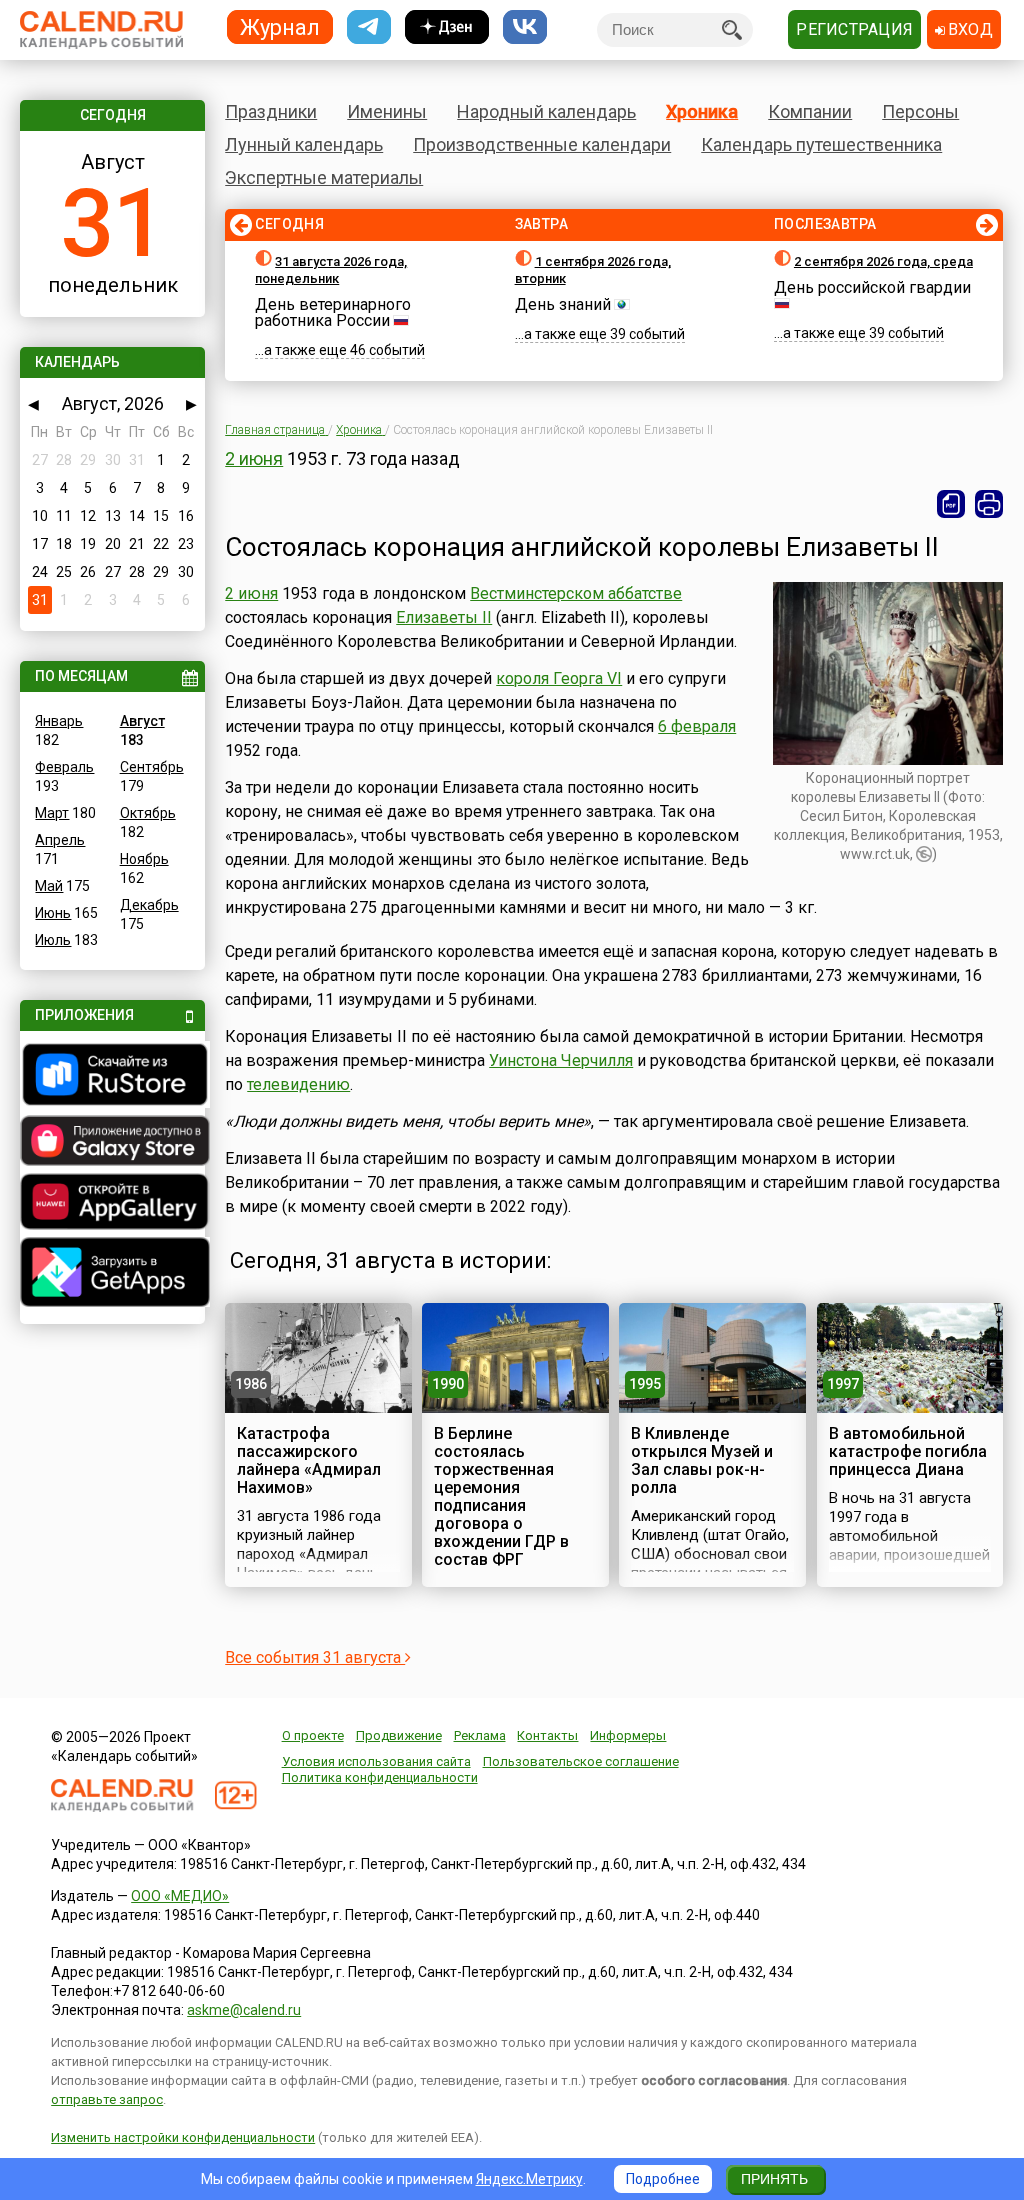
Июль (53, 940)
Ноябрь (144, 859)
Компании (810, 111)
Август (142, 721)
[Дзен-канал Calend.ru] (447, 27)
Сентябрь (152, 767)
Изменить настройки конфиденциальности (183, 2137)
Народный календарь (546, 111)
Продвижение (399, 1735)
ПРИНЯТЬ (774, 2179)
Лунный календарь (304, 144)
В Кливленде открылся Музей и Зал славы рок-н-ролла (702, 1460)
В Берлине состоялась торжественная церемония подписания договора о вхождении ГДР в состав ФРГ (501, 1496)
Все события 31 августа (315, 1657)
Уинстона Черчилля (561, 1060)
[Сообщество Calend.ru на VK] (525, 27)
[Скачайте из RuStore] (112, 1077)
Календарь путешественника (821, 144)
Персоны (920, 111)
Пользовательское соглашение (581, 1761)
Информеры (628, 1735)
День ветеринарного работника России (333, 312)
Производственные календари (542, 144)
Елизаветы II (444, 617)
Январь (59, 721)
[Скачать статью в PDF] (951, 504)
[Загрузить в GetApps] (112, 1274)
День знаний (563, 304)
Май (49, 886)
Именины (387, 111)
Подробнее (663, 2179)
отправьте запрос (107, 2099)
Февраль (64, 767)
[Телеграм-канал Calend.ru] (369, 27)
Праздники (271, 111)
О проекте (313, 1735)
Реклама (480, 1735)
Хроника (702, 111)
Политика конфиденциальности (380, 1777)
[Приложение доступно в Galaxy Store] (112, 1143)
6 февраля (697, 726)
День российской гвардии (872, 287)
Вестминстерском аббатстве (576, 593)
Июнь (53, 913)
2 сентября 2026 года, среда (883, 261)
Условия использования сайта (376, 1761)
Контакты (547, 1735)
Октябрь (148, 813)
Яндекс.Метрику (529, 2179)
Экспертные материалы (324, 177)
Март (52, 813)
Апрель (60, 840)
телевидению (298, 1084)
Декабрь (149, 905)
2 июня (254, 458)
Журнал (280, 26)
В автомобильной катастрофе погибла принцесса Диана (908, 1451)
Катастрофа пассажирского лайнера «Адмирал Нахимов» (309, 1460)
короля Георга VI (559, 678)
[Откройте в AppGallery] (112, 1204)
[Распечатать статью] (989, 504)
